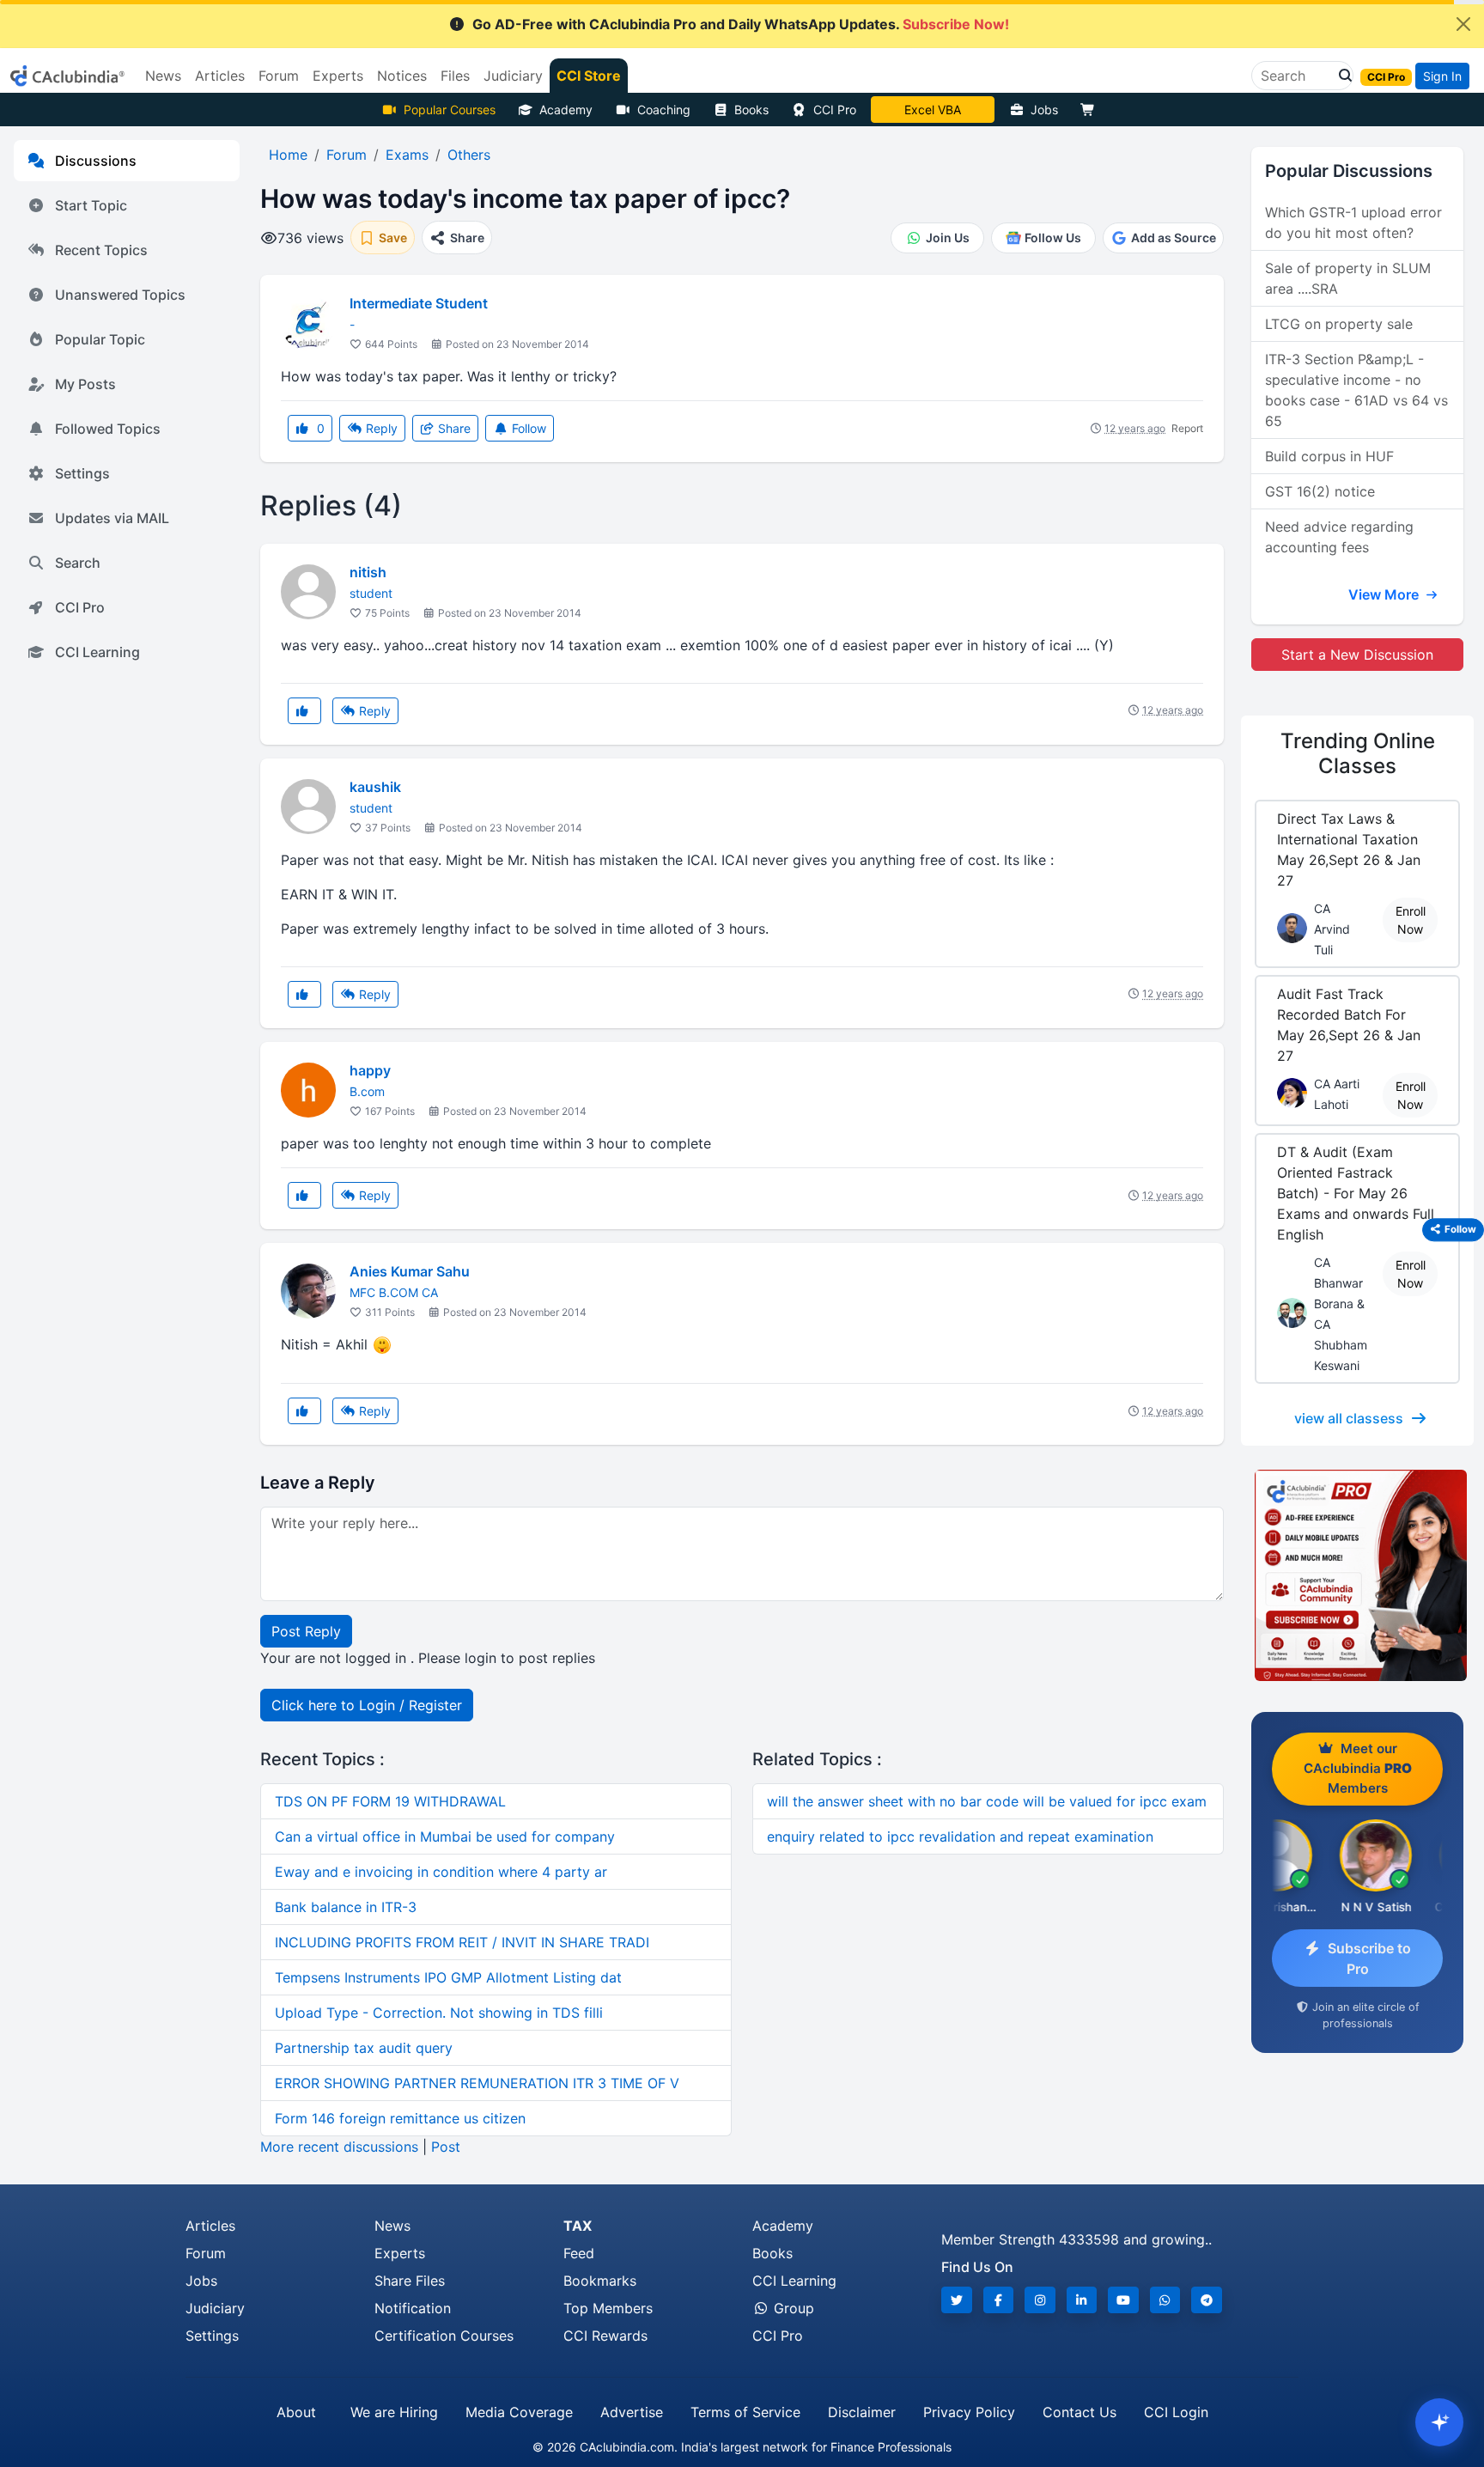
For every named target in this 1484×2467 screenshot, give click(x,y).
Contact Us (1080, 2412)
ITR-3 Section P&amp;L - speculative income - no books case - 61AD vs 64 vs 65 (1356, 390)
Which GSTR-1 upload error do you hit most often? (1353, 222)
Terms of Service (745, 2412)
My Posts (85, 384)
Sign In (1442, 76)
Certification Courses (444, 2336)
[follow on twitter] (957, 2300)
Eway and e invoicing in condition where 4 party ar (441, 1872)
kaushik (375, 787)
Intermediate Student (419, 303)
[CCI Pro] (1357, 1576)
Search (78, 563)
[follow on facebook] (999, 2300)
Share (453, 428)
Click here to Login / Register (367, 1705)
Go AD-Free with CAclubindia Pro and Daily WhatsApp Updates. (741, 24)
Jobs (1044, 110)
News (392, 2226)
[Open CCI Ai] (1439, 2422)
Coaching (664, 110)
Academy (566, 110)
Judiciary (215, 2308)
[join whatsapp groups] (1165, 2300)
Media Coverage (519, 2412)
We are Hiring (394, 2412)
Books (751, 110)
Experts (400, 2253)
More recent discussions (339, 2147)
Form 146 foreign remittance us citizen (400, 2118)
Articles (210, 2226)
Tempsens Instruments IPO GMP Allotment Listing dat (448, 1977)
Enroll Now (1411, 920)
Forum (206, 2253)
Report (1187, 428)
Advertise (632, 2412)
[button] (1341, 76)
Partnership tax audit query (364, 2048)
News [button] (163, 76)
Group (792, 2308)
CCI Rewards (605, 2336)
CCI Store (589, 76)
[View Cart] (1092, 110)
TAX (578, 2226)
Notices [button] (402, 76)
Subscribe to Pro (1369, 1958)
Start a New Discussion (1357, 655)
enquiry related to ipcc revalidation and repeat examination (960, 1837)
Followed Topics (108, 429)
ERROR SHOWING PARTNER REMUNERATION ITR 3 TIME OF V (477, 2083)
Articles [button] (220, 76)
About (296, 2412)
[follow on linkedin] (1082, 2300)
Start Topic (91, 205)
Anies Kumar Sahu (410, 1271)
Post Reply (306, 1631)
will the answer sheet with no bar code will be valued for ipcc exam (987, 1801)
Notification (413, 2308)
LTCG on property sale (1339, 324)
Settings (82, 473)
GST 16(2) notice (1320, 491)
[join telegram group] (1207, 2300)
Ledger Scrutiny (932, 110)
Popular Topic (100, 339)
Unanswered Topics (120, 295)
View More (1385, 594)
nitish (368, 572)
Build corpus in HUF (1329, 456)
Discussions (96, 161)
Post (446, 2147)
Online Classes (1358, 753)
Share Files (410, 2281)
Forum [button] (279, 76)
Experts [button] (338, 76)
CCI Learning (97, 652)
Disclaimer (862, 2412)
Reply (380, 428)
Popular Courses (450, 110)
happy (370, 1070)
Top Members (608, 2308)
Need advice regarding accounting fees (1339, 537)
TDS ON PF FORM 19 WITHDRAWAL (390, 1801)
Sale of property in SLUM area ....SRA (1348, 278)
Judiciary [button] (513, 76)
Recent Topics (101, 250)
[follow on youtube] (1123, 2300)
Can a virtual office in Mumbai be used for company (445, 1837)
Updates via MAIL (112, 518)
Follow (527, 428)
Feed (579, 2253)
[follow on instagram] (1040, 2300)
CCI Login (1176, 2412)
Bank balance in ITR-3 (346, 1907)
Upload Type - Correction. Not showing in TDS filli (439, 2013)
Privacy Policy (969, 2412)
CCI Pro (835, 110)
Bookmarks (600, 2281)
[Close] (1463, 24)
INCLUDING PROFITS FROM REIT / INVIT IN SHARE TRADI (462, 1942)
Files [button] (455, 76)
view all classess (1349, 1418)
